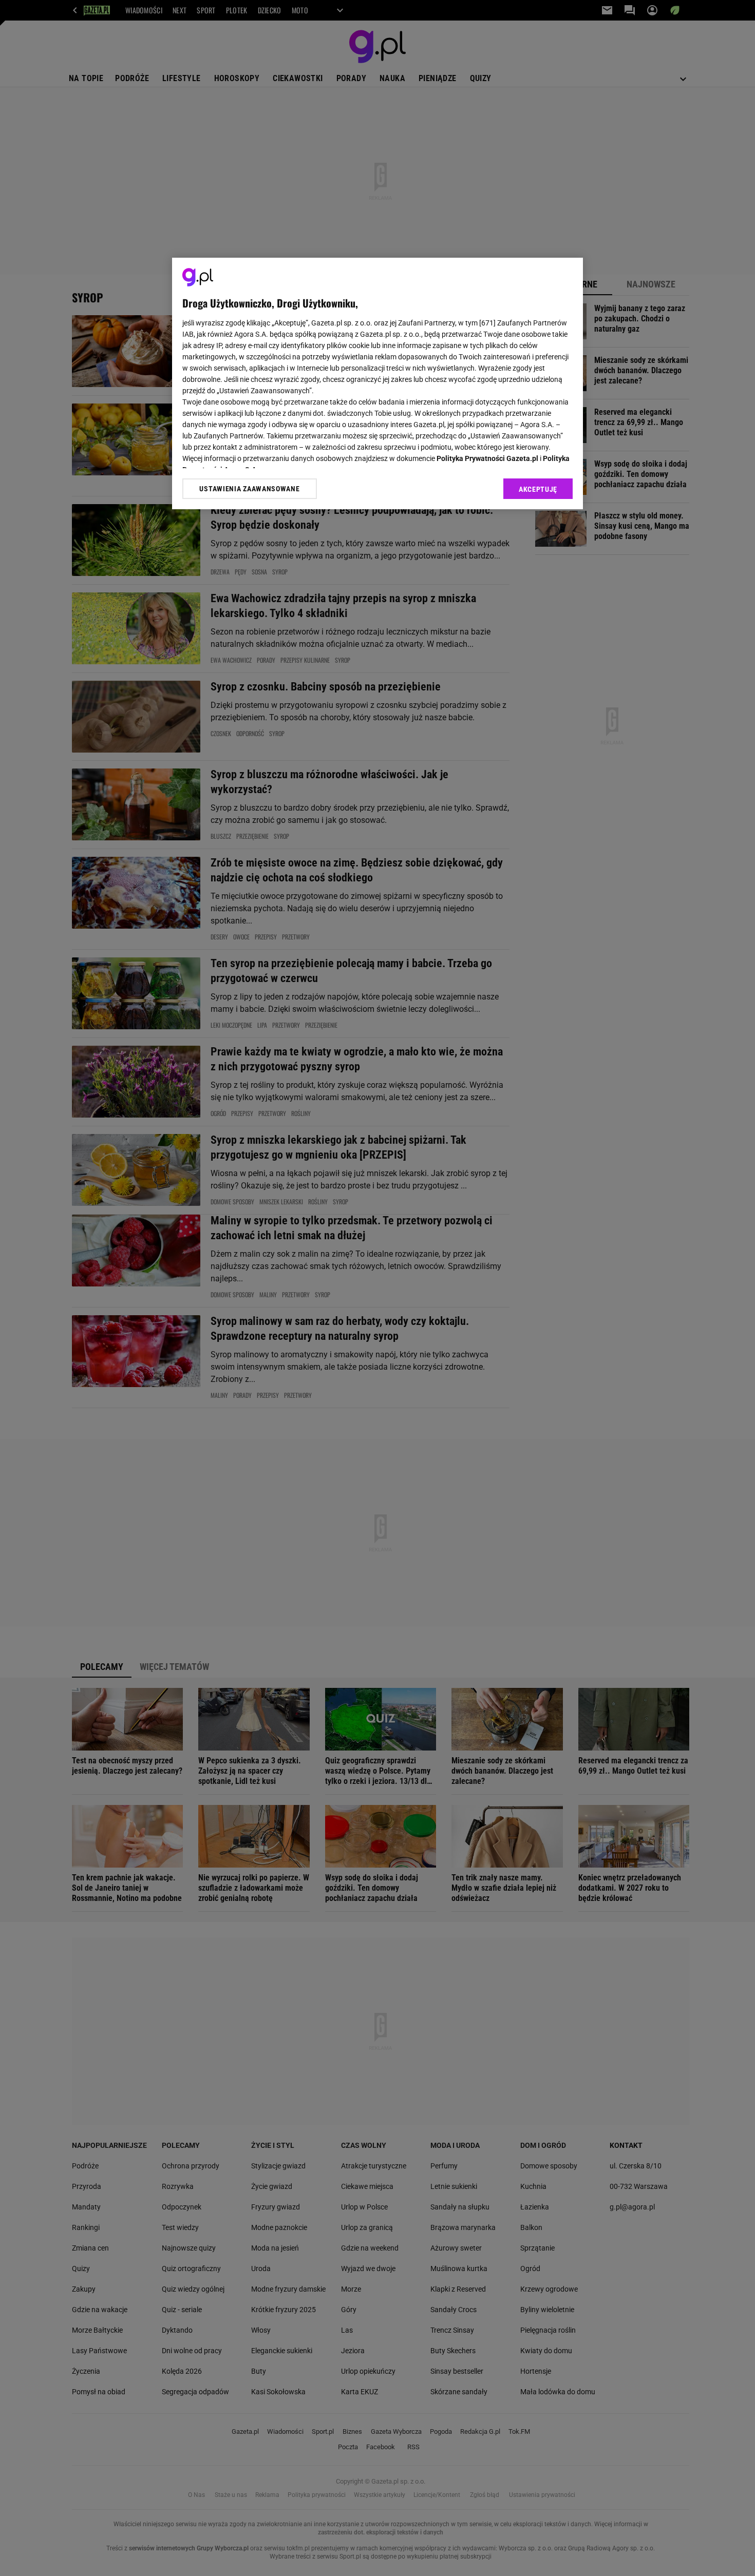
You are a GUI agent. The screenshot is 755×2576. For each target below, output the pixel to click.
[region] (377, 383)
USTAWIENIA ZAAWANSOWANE (249, 489)
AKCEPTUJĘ (538, 489)
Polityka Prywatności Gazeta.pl (487, 458)
